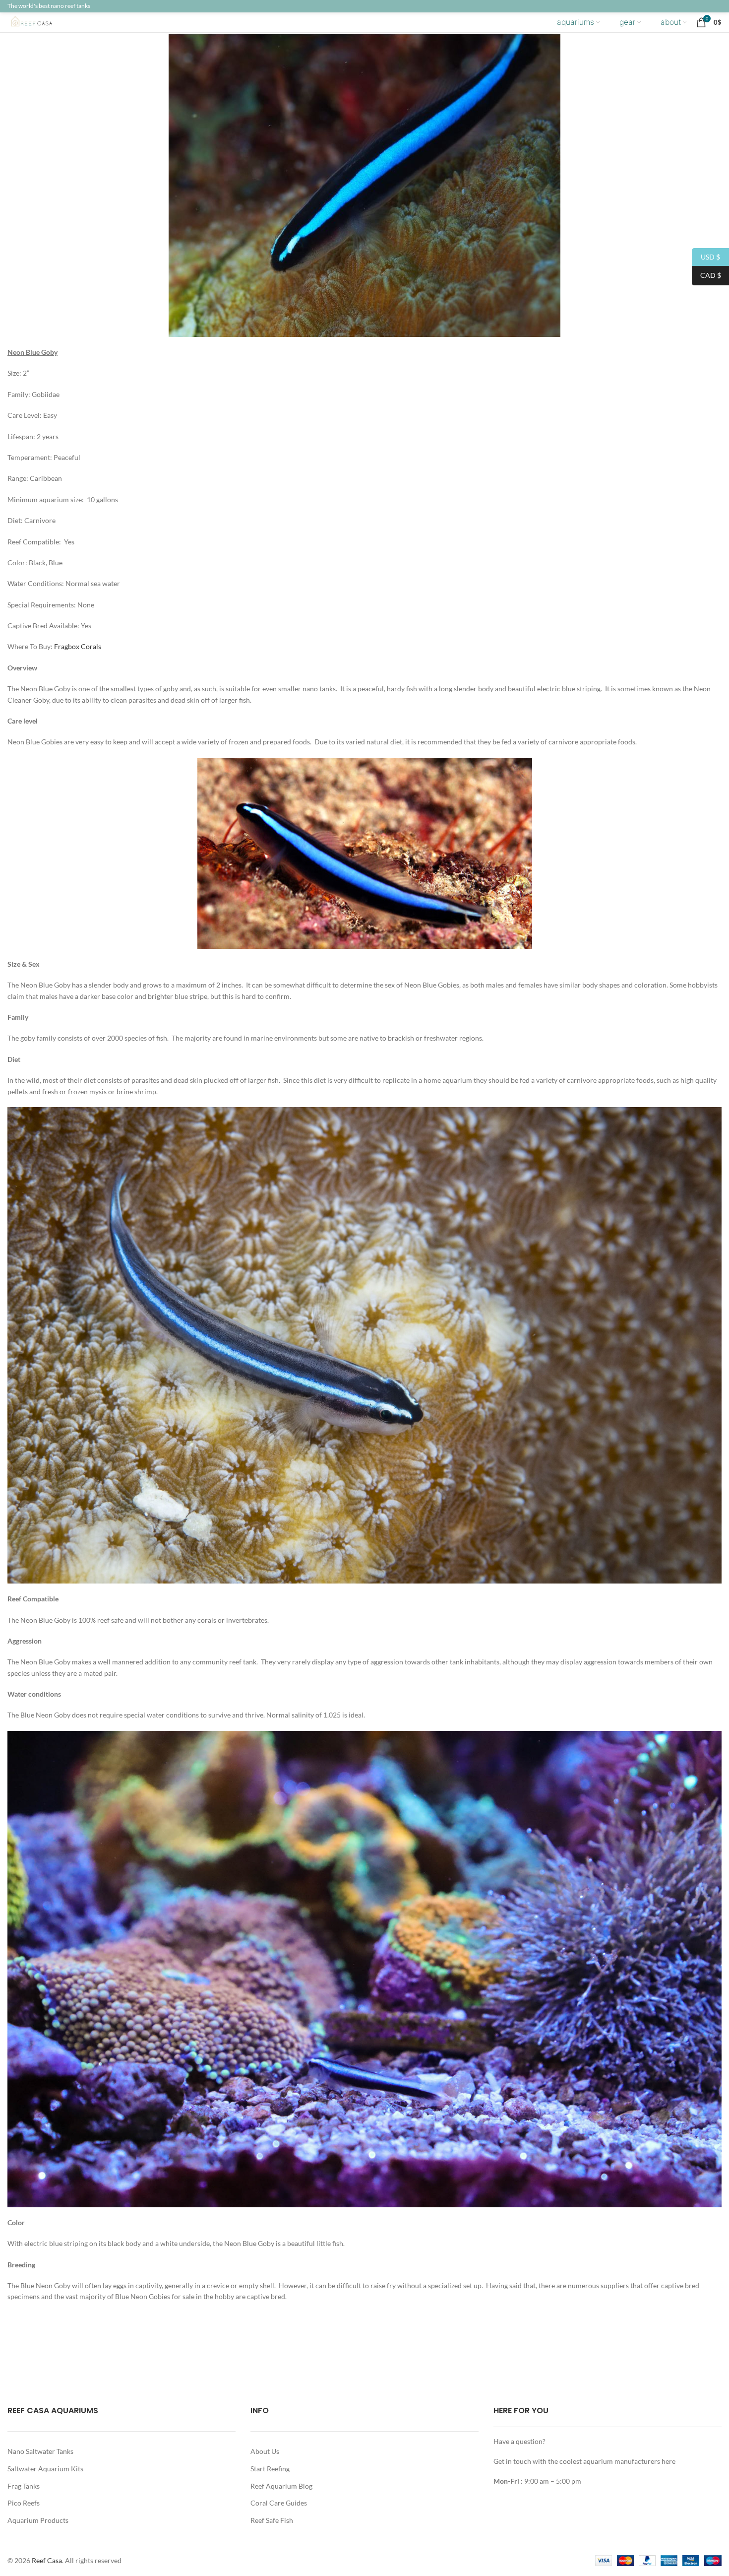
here (668, 2461)
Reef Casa (47, 2560)
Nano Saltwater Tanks (40, 2451)
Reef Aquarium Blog (281, 2486)
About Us (265, 2451)
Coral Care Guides (279, 2503)
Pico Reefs (24, 2503)
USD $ (706, 256)
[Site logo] (39, 22)
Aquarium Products (38, 2520)
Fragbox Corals (78, 646)
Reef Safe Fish (272, 2520)
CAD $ (706, 275)
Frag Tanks (24, 2486)
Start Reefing (270, 2469)
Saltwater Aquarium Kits (45, 2469)
